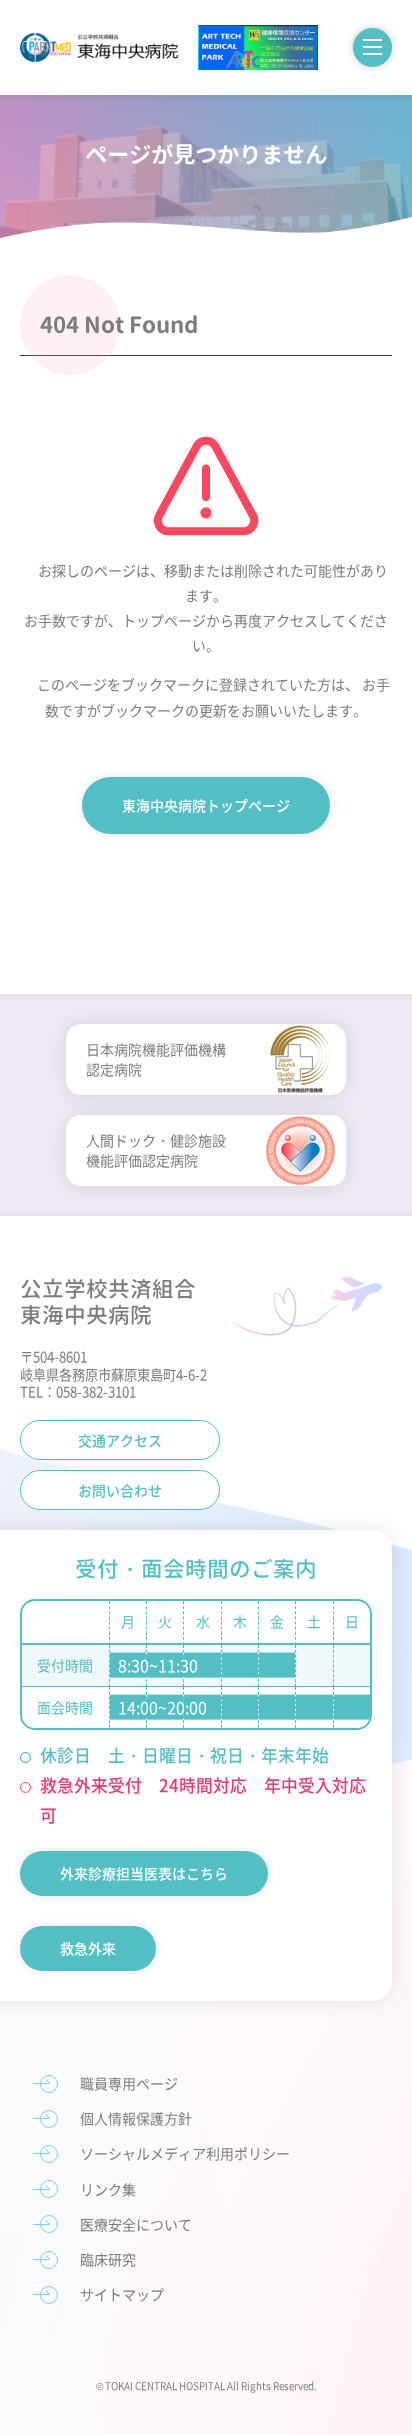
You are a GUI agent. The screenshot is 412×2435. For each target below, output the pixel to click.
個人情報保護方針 (136, 2118)
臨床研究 (108, 2259)
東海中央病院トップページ (206, 805)
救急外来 (88, 1948)
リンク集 (108, 2189)
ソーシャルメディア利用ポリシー (185, 2153)
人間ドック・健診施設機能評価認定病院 (156, 1150)
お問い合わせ (120, 1490)
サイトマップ (122, 2294)
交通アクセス (120, 1440)
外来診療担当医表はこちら (144, 1873)
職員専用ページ (129, 2083)
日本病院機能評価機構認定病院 (156, 1059)
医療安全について (136, 2224)
